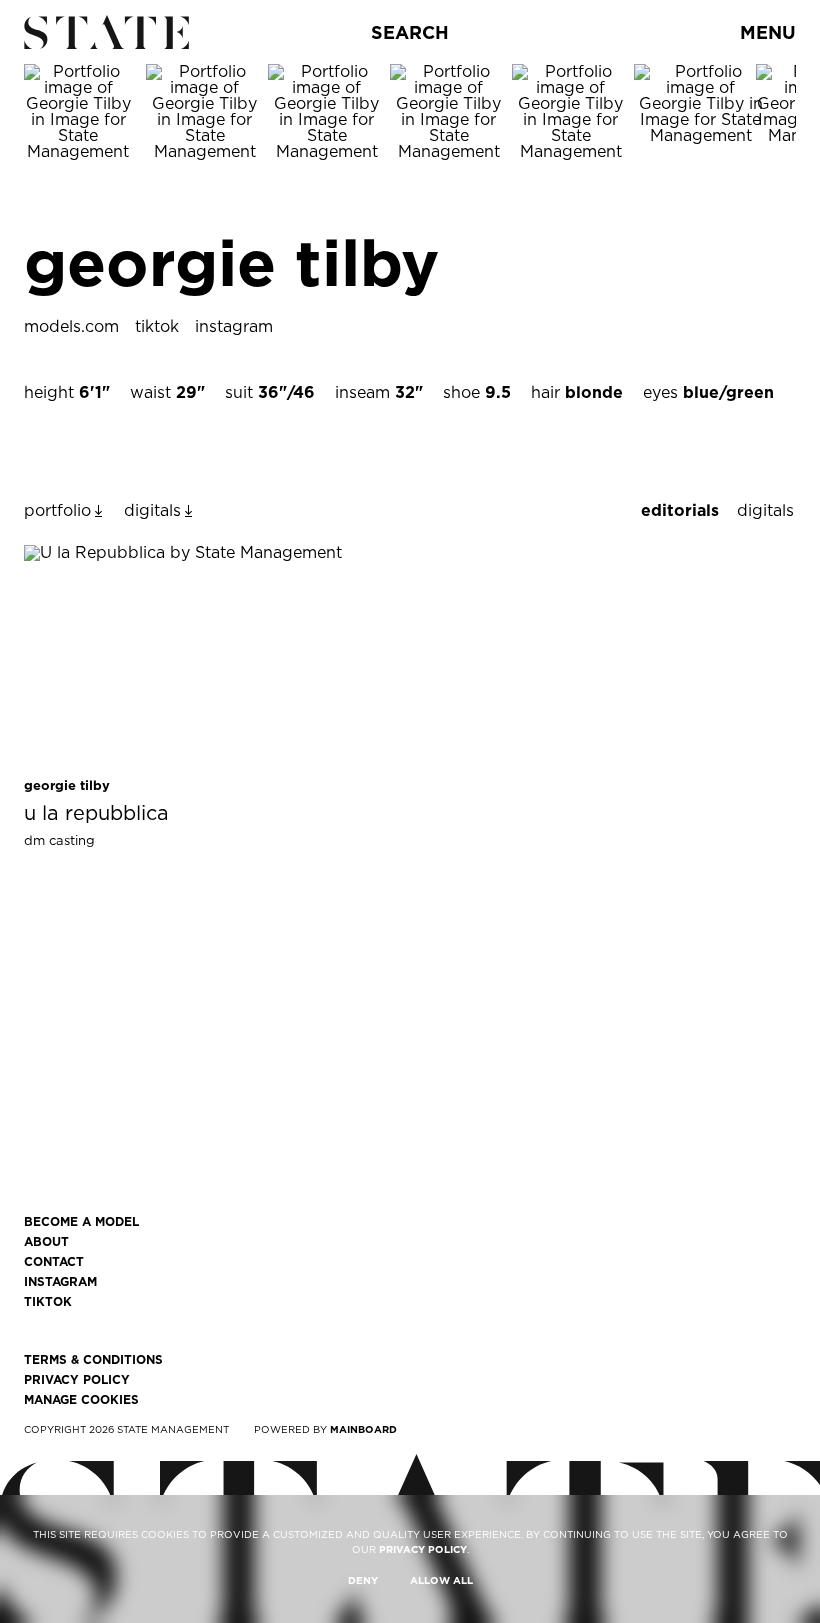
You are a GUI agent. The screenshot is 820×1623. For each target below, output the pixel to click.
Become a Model (81, 1222)
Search (410, 32)
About (46, 1242)
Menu (768, 32)
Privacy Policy (77, 1380)
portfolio (57, 510)
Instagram (60, 1282)
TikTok (48, 1302)
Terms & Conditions (93, 1360)
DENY (363, 1580)
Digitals (765, 511)
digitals (152, 510)
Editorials (680, 511)
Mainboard (363, 1429)
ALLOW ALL (441, 1580)
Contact (54, 1262)
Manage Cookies (81, 1400)
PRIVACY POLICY (423, 1549)
